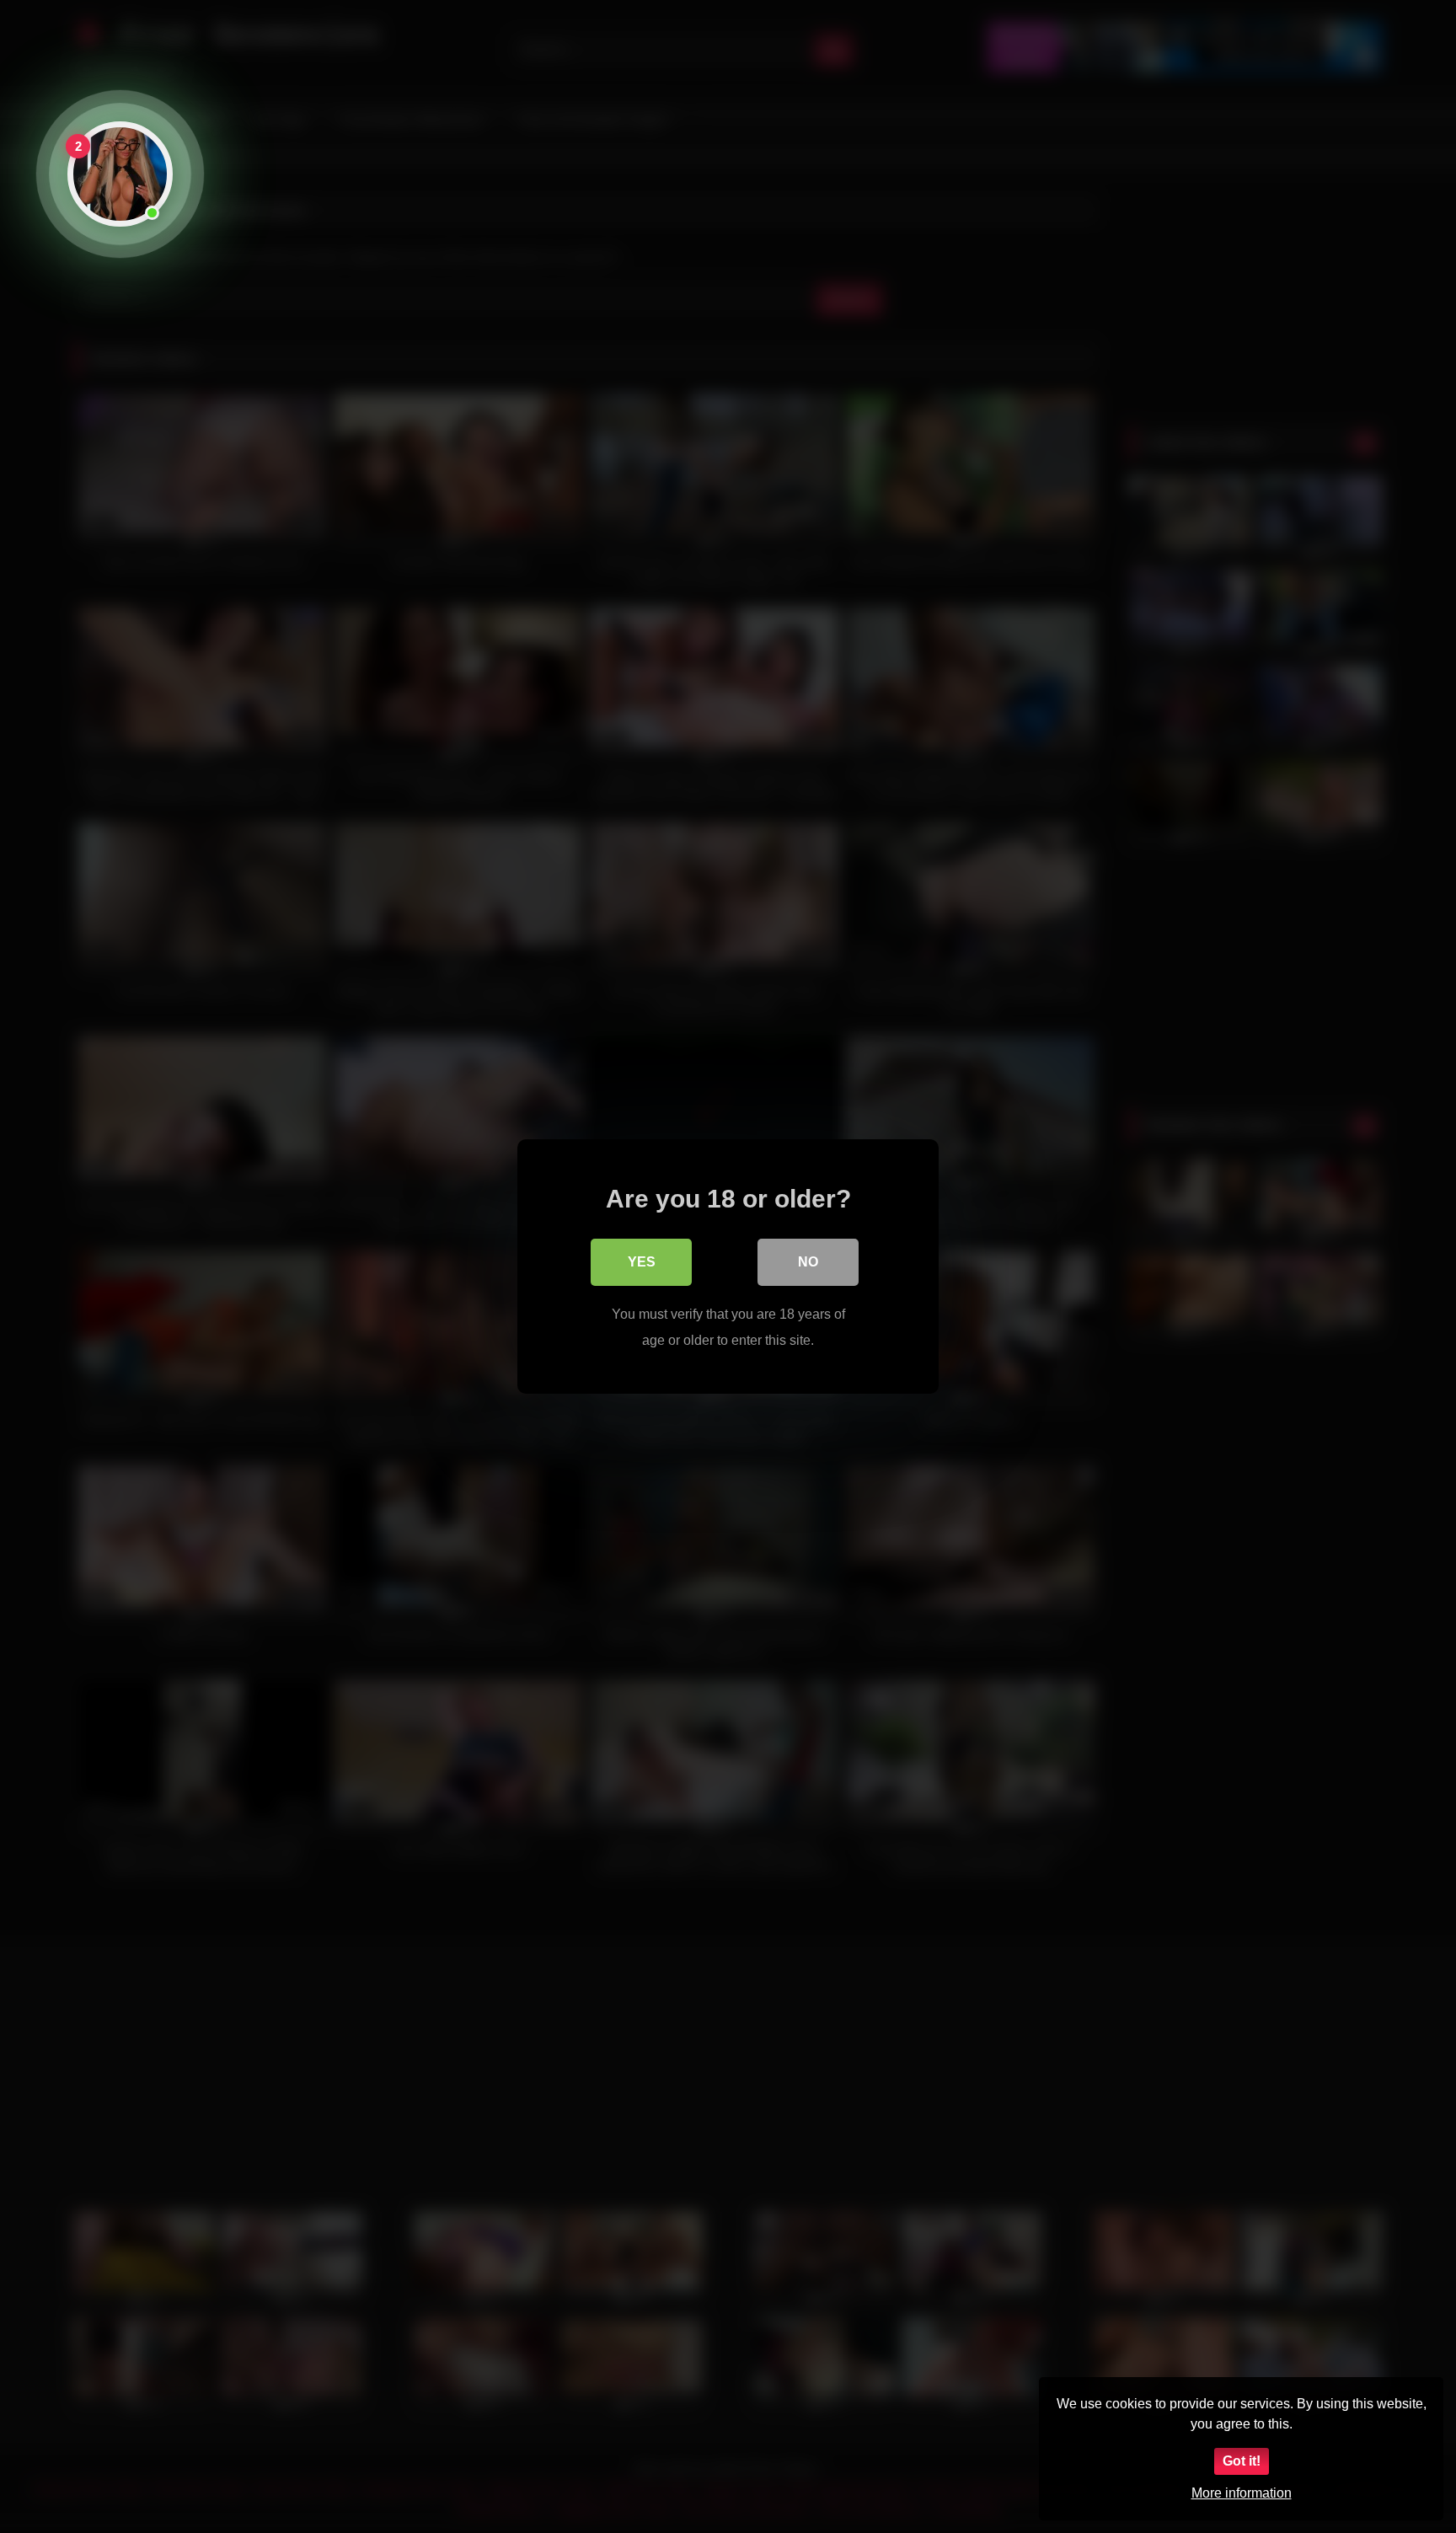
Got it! (1242, 2461)
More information (1242, 2493)
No (808, 1262)
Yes (642, 1262)
